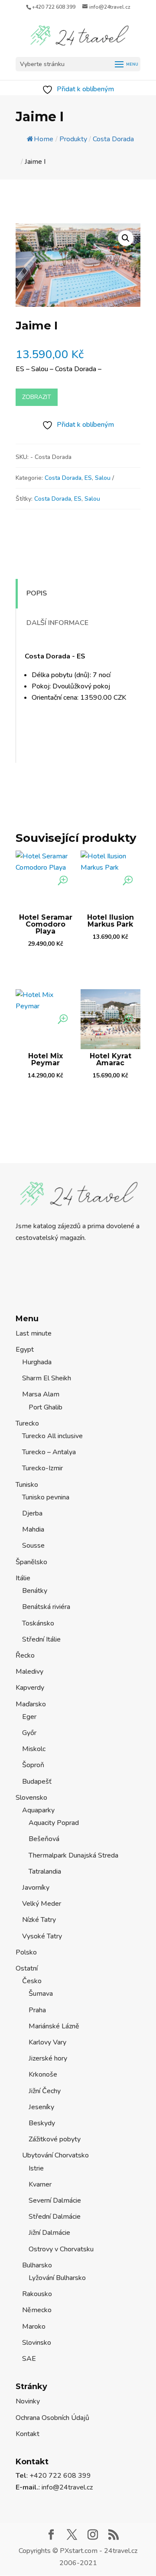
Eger (29, 1717)
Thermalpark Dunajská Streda (73, 1855)
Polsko (26, 1952)
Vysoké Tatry (42, 1936)
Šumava (41, 1994)
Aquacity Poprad (54, 1823)
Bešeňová (44, 1839)
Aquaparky (38, 1810)
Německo (37, 2310)
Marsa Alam (41, 1394)
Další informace (57, 623)
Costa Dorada (63, 478)
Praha (37, 2010)
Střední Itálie (41, 1639)
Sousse (33, 1546)
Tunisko (27, 1485)
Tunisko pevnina (46, 1497)
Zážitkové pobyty (55, 2139)
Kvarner (40, 2184)
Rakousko (37, 2294)
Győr (29, 1733)
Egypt (25, 1349)
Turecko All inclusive (52, 1436)
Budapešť (37, 1782)
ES (88, 478)
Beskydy (42, 2123)
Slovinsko (37, 2343)
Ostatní (27, 1968)
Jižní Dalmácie (49, 2233)
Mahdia (33, 1529)
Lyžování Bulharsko (57, 2278)
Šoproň (33, 1765)
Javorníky (36, 1888)
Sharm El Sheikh (47, 1378)
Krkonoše (43, 2074)
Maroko (34, 2327)
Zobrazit (37, 397)
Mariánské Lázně (54, 2026)
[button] (126, 238)
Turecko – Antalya (49, 1452)
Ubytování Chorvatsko (55, 2155)
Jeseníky (41, 2107)
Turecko (27, 1423)
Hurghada (37, 1362)
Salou (103, 478)
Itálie (23, 1578)
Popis (37, 593)
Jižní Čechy (45, 2091)
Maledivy (29, 1672)
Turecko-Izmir (42, 1468)
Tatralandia (45, 1871)
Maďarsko (31, 1704)
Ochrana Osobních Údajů (52, 2418)
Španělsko (31, 1562)
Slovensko (31, 1798)
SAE (29, 2359)
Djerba (32, 1513)
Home (44, 139)
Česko (32, 1981)
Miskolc (34, 1749)
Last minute (34, 1333)
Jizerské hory (48, 2058)
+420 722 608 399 (54, 7)
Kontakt (28, 2434)
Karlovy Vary (47, 2042)
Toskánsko (38, 1623)
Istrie (36, 2168)
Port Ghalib (45, 1407)
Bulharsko (37, 2265)
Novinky (28, 2401)
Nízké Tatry (39, 1920)
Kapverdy (30, 1688)
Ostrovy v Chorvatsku (61, 2249)
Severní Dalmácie (55, 2200)
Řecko (25, 1655)
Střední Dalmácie (55, 2217)
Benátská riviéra (46, 1607)
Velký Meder (42, 1904)
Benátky (35, 1591)
